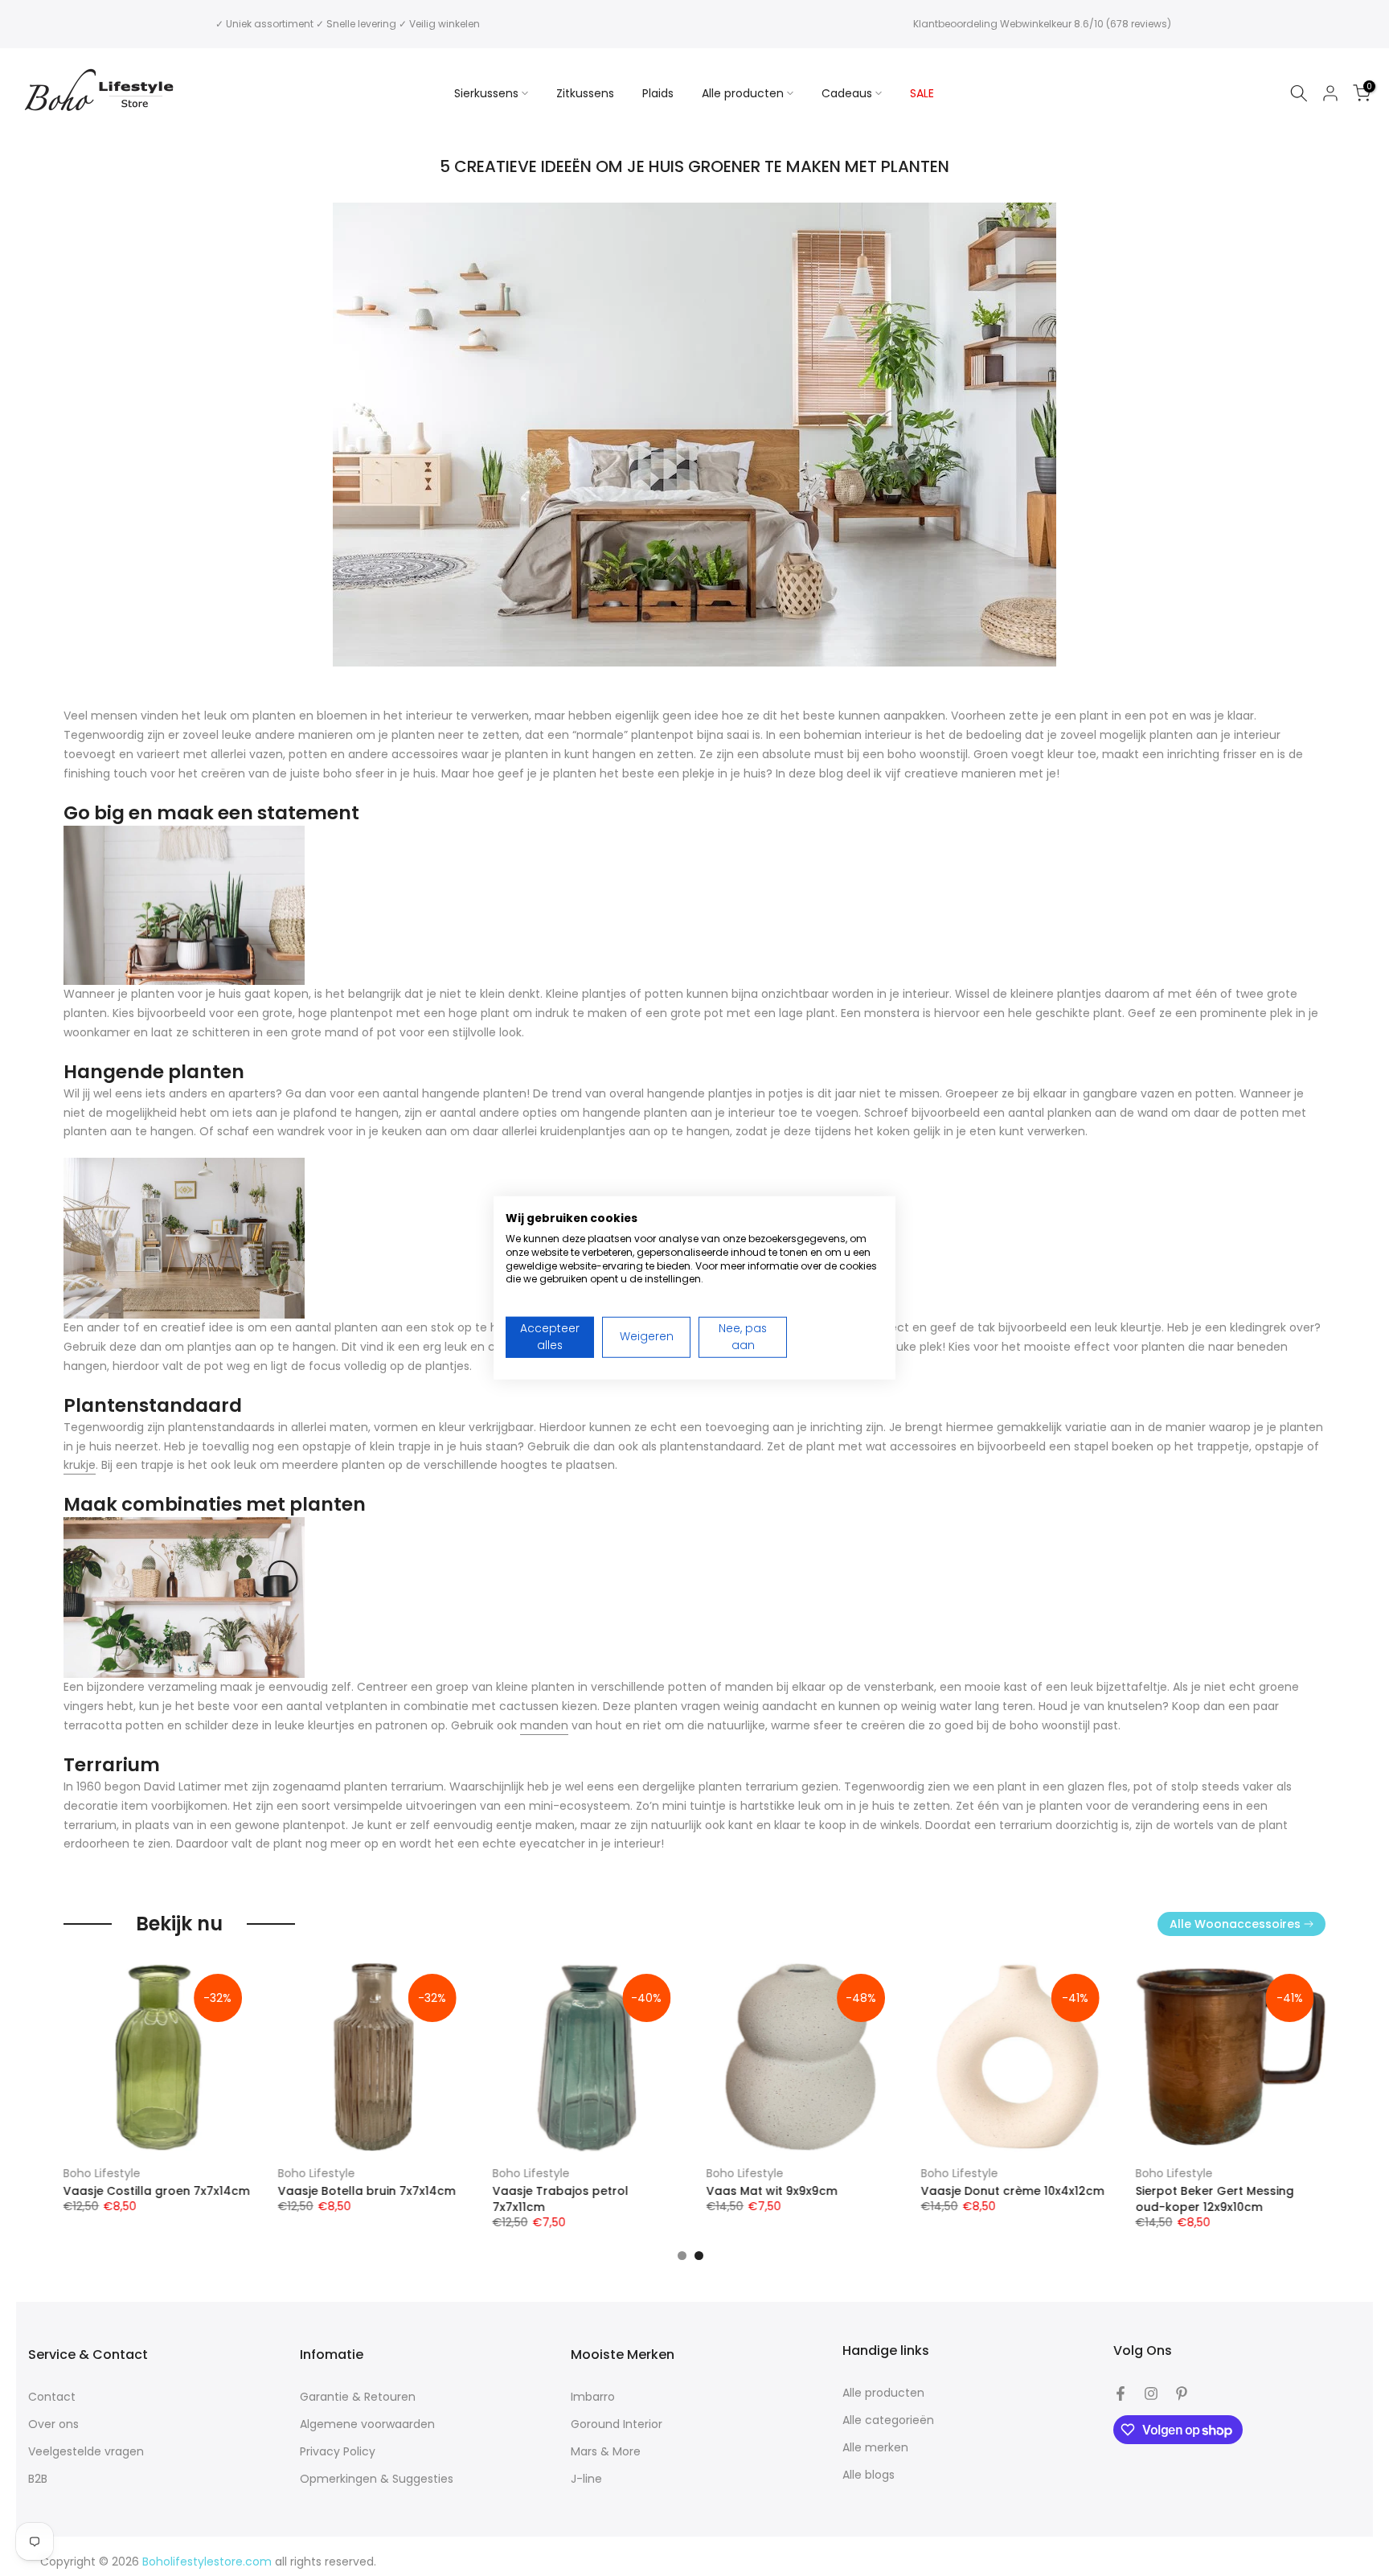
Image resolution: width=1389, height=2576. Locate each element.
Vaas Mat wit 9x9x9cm (772, 2192)
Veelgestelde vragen (86, 2452)
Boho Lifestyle (102, 2173)
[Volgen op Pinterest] (1182, 2393)
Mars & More (606, 2452)
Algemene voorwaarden (367, 2424)
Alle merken (875, 2448)
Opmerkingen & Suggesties (377, 2479)
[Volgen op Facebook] (1121, 2393)
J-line (586, 2479)
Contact (52, 2397)
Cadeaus (847, 93)
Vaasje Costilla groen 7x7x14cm (157, 2192)
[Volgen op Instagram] (1151, 2393)
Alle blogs (869, 2475)
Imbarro (593, 2397)
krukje (80, 1465)
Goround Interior (617, 2424)
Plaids (658, 93)
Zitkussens (585, 93)
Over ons (53, 2424)
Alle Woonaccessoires (1235, 1924)
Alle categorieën (888, 2420)
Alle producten (743, 93)
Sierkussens (486, 93)
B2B (38, 2479)
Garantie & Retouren (358, 2397)
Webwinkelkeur (1036, 24)
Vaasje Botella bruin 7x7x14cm (367, 2192)
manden (544, 1725)
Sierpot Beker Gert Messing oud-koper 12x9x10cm (1214, 2200)
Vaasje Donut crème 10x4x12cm (1013, 2192)
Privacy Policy (338, 2452)
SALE (922, 93)
